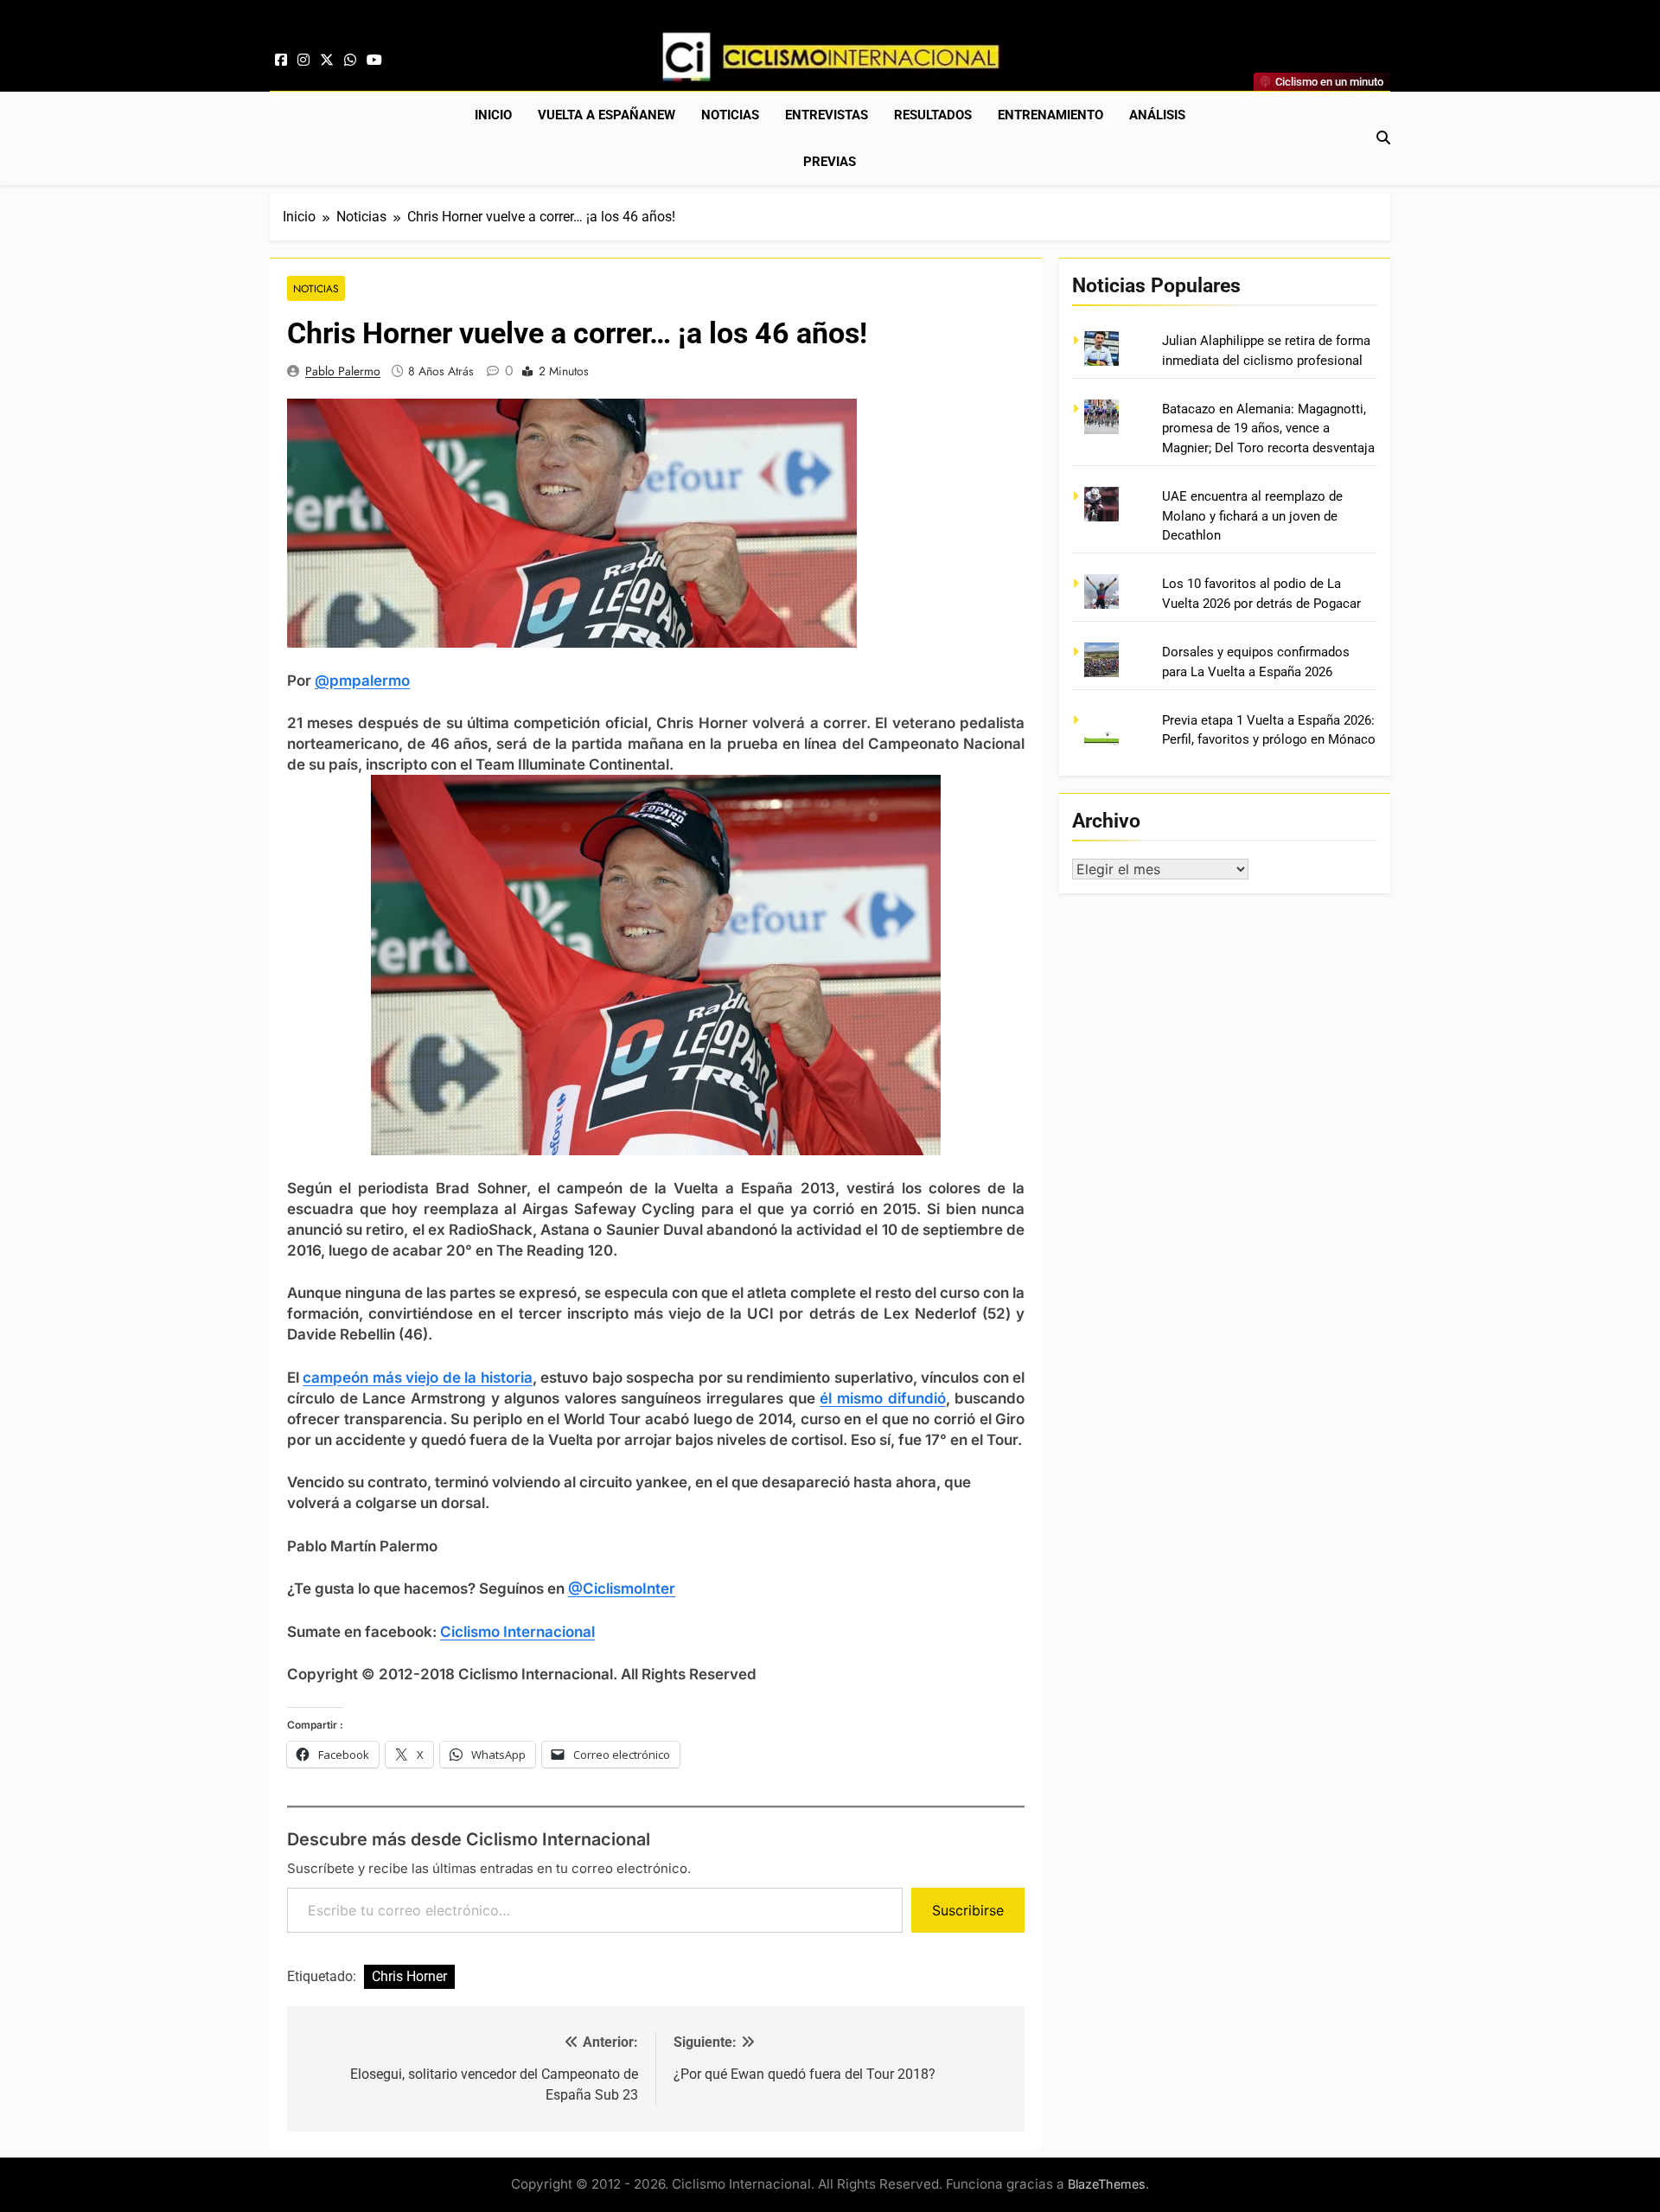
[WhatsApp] (350, 61)
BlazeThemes (1107, 2184)
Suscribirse (968, 1910)
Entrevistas (827, 115)
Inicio (493, 115)
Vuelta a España (607, 115)
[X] (327, 61)
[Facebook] (281, 61)
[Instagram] (303, 61)
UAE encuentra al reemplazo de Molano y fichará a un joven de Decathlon (1252, 516)
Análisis (1157, 115)
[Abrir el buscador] (1383, 137)
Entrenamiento (1050, 115)
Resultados (933, 115)
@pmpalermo (362, 681)
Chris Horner (409, 1976)
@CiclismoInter (622, 1589)
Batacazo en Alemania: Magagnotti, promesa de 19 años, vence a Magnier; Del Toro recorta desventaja (1268, 428)
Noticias (730, 115)
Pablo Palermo (343, 371)
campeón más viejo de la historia (417, 1378)
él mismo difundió (882, 1398)
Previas (830, 162)
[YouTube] (374, 61)
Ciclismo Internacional (517, 1632)
